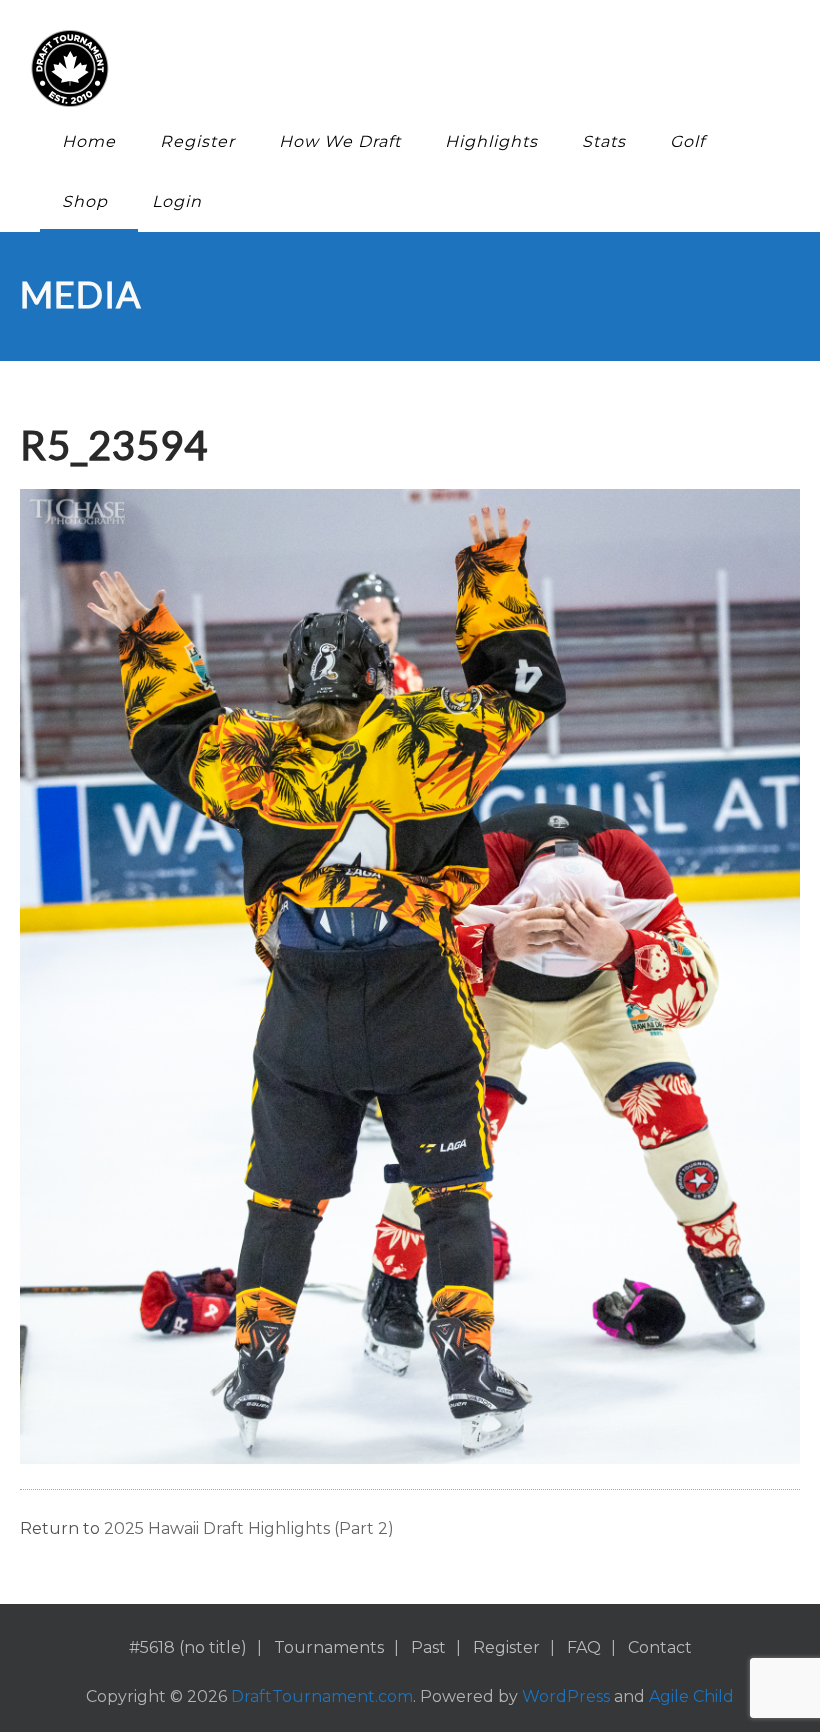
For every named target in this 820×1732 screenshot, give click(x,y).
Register (197, 141)
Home (89, 141)
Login (177, 201)
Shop (85, 201)
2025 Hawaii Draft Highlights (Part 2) (249, 1528)
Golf (687, 141)
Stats (604, 141)
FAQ (584, 1647)
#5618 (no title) (188, 1647)
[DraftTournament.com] (395, 68)
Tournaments (329, 1647)
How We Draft (340, 141)
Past (428, 1647)
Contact (660, 1647)
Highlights (491, 141)
